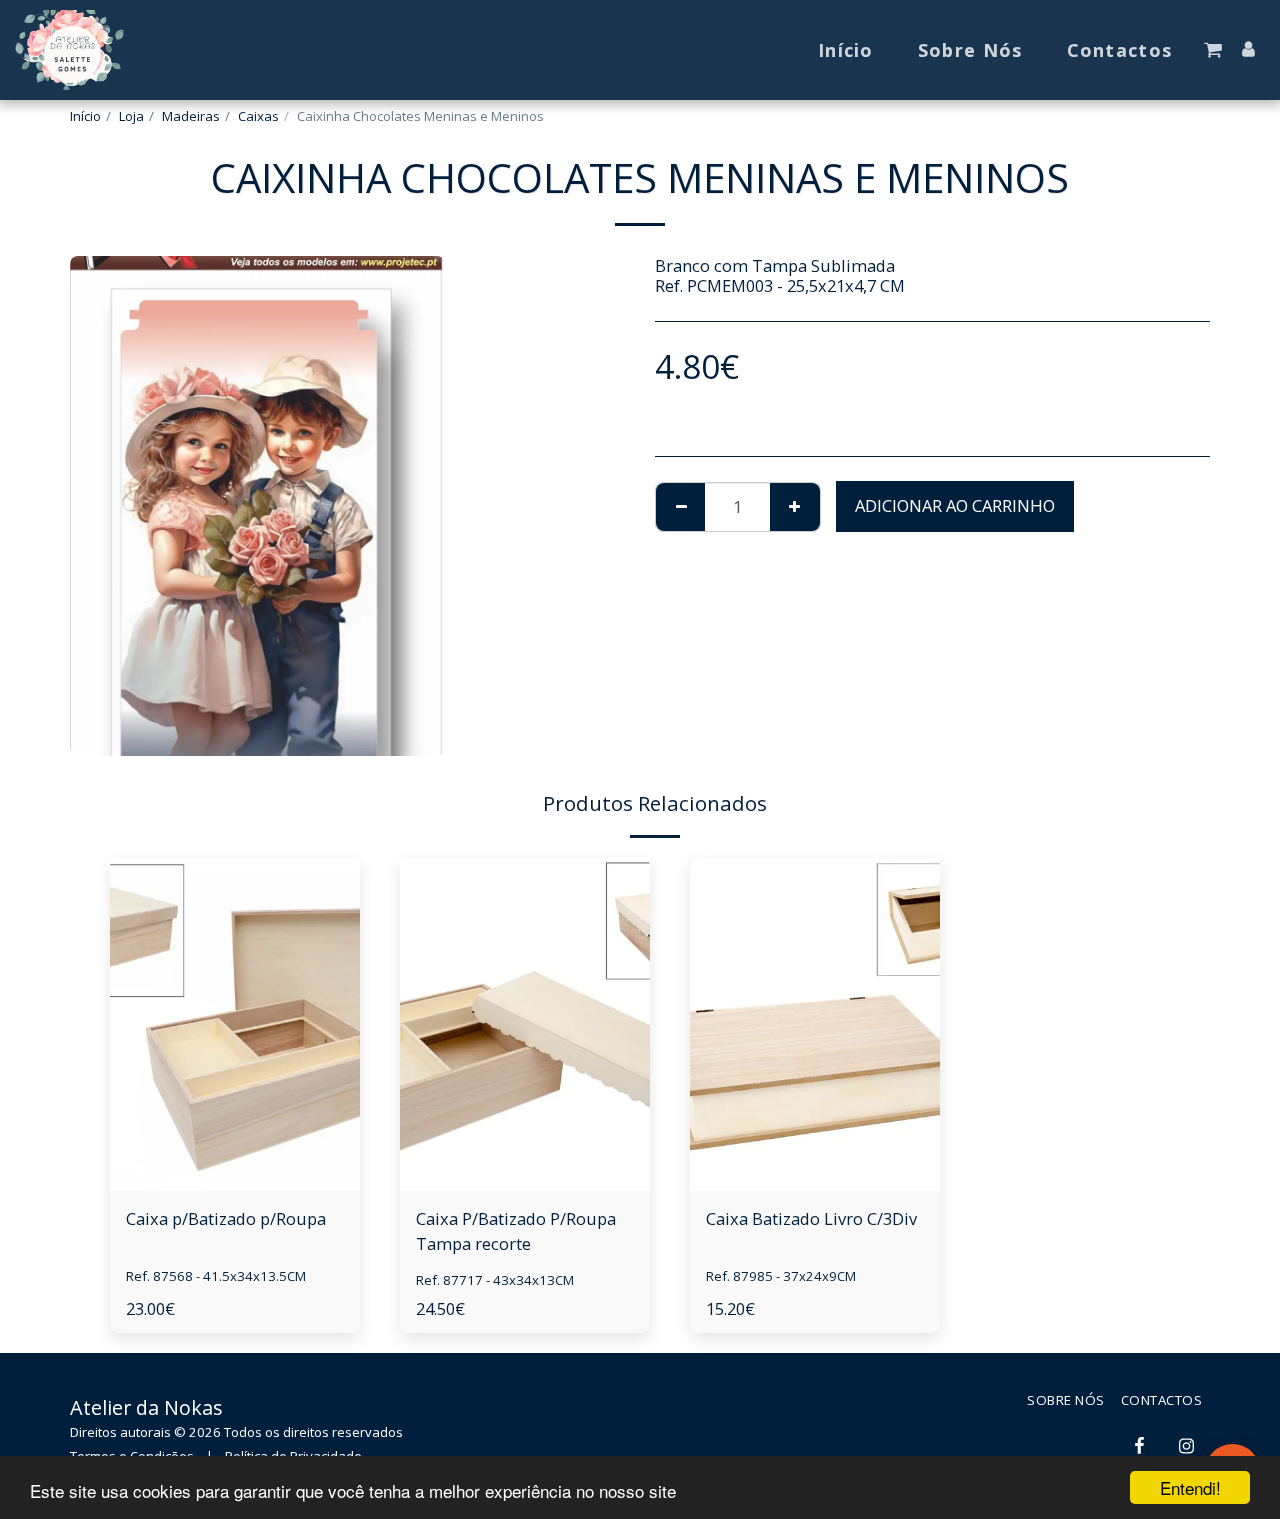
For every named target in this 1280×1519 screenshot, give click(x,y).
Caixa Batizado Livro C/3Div (811, 1218)
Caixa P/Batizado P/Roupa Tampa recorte (516, 1231)
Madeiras (191, 116)
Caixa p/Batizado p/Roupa (226, 1218)
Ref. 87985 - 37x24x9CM (781, 1276)
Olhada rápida (235, 1141)
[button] (1213, 50)
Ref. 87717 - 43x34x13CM (495, 1280)
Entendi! (1190, 1487)
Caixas (258, 116)
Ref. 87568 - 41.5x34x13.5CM (216, 1276)
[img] (235, 1024)
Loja (131, 116)
